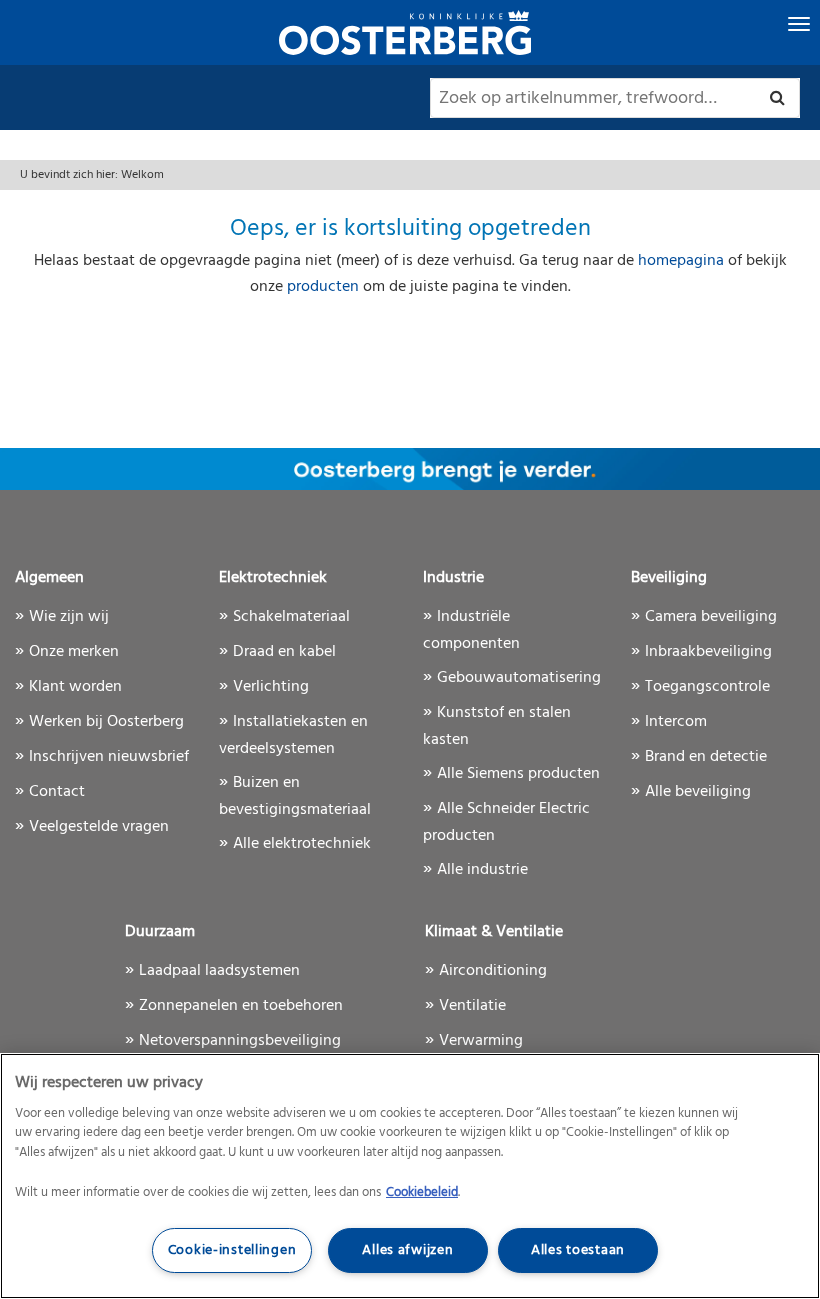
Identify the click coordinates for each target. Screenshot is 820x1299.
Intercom (676, 722)
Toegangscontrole (707, 687)
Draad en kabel (284, 652)
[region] (410, 1176)
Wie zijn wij (69, 617)
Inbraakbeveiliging (708, 652)
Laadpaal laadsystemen (219, 971)
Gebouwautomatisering (519, 678)
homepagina (683, 261)
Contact (57, 792)
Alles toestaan (578, 1250)
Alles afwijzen (407, 1250)
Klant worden (75, 687)
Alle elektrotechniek (302, 844)
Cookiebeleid (422, 1192)
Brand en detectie (706, 757)
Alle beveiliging (698, 792)
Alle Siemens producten (518, 774)
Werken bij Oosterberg (106, 722)
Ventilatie (472, 1006)
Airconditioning (493, 971)
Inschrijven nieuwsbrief (109, 757)
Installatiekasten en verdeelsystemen (293, 735)
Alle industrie (482, 870)
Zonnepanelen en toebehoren (241, 1006)
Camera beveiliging (711, 617)
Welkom (142, 175)
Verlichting (271, 687)
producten (323, 287)
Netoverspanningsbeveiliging (240, 1041)
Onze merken (74, 652)
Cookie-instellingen (232, 1250)
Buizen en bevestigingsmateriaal (295, 796)
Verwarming (481, 1041)
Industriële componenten (471, 630)
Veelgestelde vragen (99, 827)
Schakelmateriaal (291, 617)
